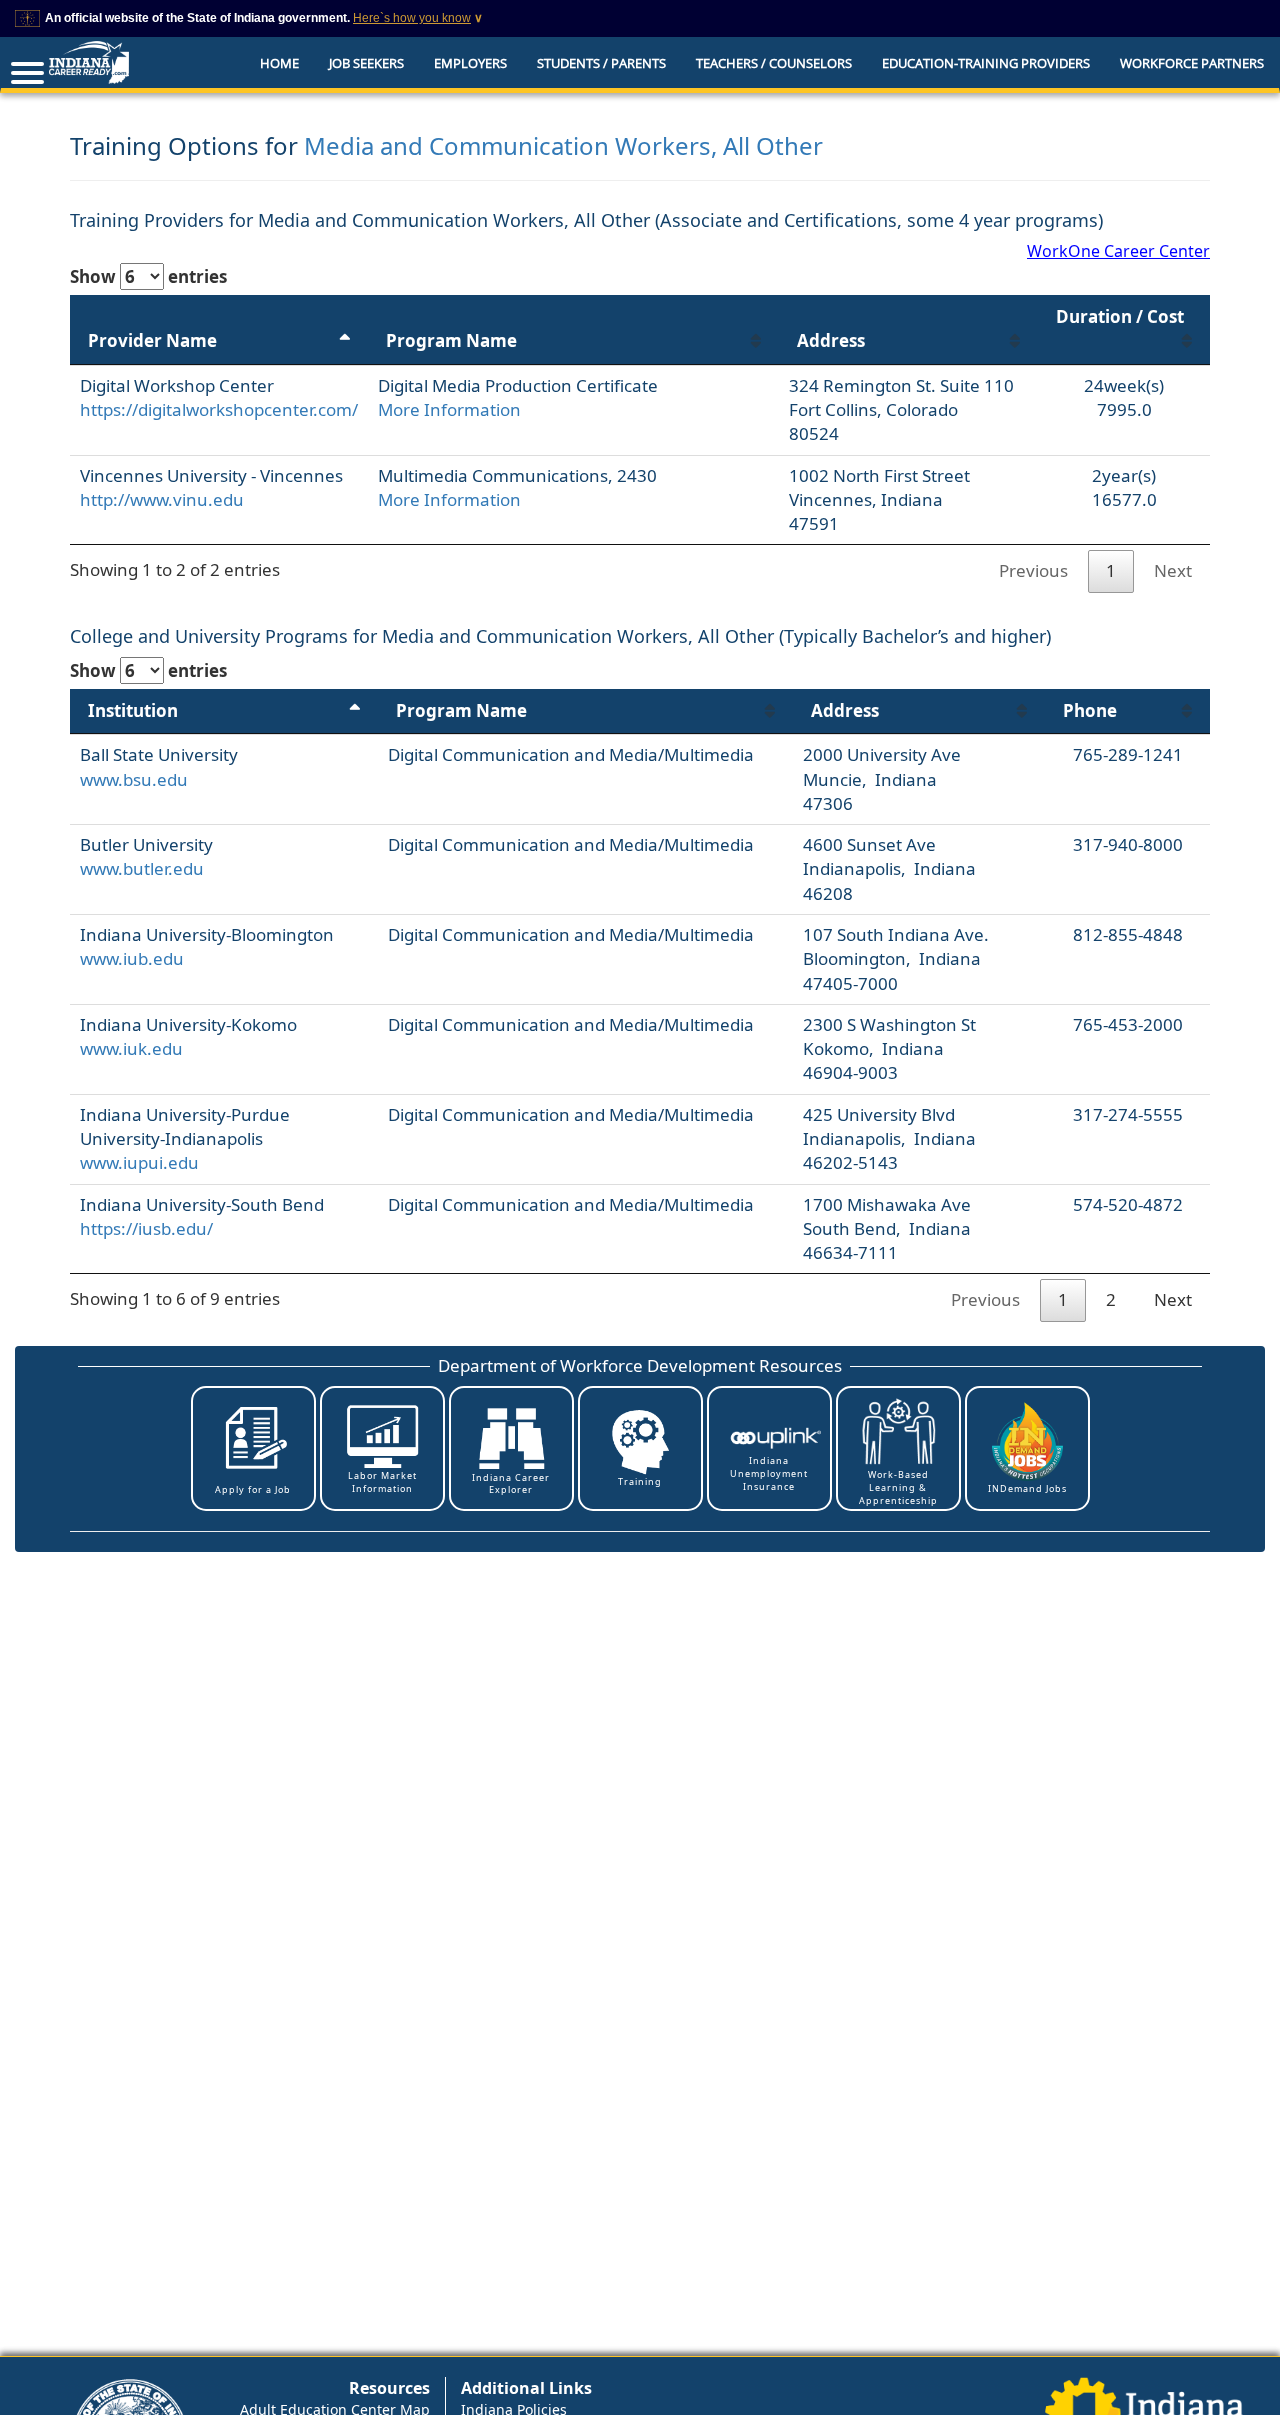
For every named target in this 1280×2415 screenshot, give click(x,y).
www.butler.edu (142, 868)
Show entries (148, 276)
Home (279, 63)
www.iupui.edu (139, 1162)
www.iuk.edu (131, 1048)
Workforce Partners (1192, 63)
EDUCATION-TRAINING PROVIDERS (986, 63)
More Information (449, 409)
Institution (133, 710)
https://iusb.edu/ (146, 1228)
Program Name (451, 340)
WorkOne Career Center (1118, 251)
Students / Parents (601, 63)
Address (831, 340)
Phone (1090, 710)
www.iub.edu (132, 958)
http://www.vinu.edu (162, 499)
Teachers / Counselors (774, 63)
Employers (470, 63)
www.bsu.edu (134, 779)
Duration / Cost (1120, 316)
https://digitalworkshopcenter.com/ (219, 409)
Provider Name (152, 340)
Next (1173, 570)
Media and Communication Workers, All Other (563, 145)
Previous (1033, 570)
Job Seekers (366, 63)
